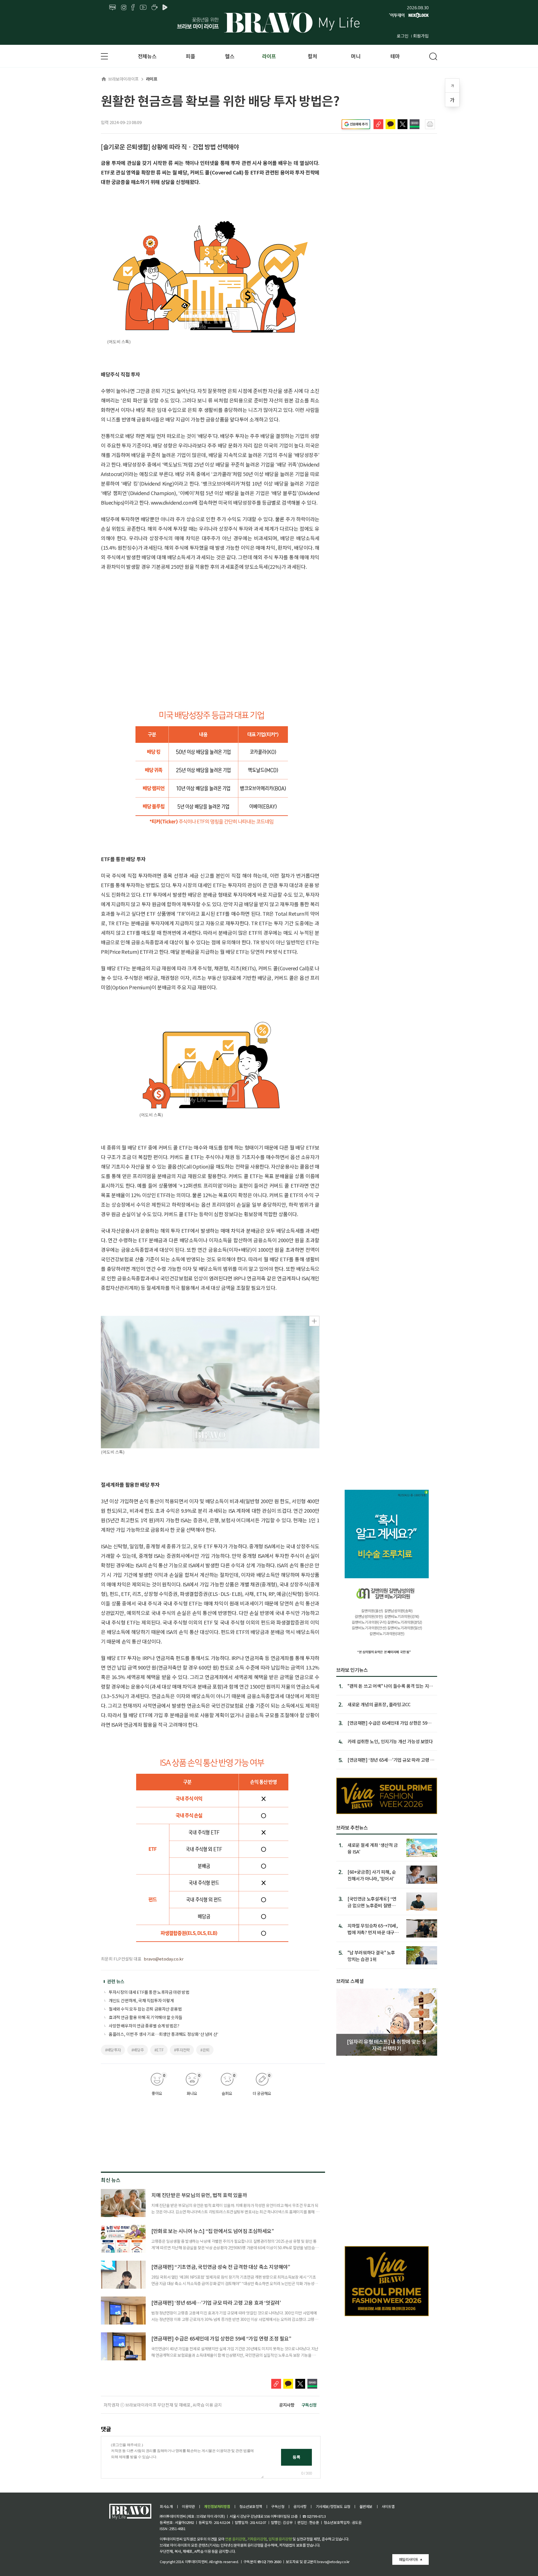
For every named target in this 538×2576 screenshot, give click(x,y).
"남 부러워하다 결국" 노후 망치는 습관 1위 (371, 1956)
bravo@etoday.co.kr (164, 1959)
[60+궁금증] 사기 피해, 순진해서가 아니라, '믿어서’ (372, 1875)
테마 (395, 56)
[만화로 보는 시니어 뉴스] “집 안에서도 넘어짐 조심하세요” (213, 2231)
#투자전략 (182, 2050)
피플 (190, 56)
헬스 (230, 56)
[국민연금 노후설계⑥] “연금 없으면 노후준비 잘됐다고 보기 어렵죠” (372, 1902)
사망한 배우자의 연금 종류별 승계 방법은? (144, 2026)
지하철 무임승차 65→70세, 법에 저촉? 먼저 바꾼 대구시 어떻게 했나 (373, 1929)
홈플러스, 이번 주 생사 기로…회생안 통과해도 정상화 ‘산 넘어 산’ (164, 2034)
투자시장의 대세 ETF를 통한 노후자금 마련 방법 (149, 1992)
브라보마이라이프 (123, 79)
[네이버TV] (166, 8)
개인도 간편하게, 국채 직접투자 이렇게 (141, 2000)
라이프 (269, 56)
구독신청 (309, 2405)
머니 (356, 56)
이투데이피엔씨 (196, 2562)
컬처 (312, 56)
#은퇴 (205, 2050)
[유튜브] (143, 8)
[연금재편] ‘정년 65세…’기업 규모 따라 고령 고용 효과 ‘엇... (391, 1760)
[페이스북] (133, 8)
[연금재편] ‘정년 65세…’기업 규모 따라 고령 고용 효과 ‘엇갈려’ (216, 2302)
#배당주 (138, 2050)
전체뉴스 (147, 56)
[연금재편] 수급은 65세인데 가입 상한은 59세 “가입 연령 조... (389, 1723)
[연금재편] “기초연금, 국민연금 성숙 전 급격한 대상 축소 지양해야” (221, 2267)
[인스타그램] (124, 8)
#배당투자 (113, 2050)
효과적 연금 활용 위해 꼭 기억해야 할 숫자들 (146, 2017)
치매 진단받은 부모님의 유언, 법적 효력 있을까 (199, 2195)
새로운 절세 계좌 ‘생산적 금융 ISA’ (373, 1848)
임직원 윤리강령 (280, 2539)
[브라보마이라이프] (269, 23)
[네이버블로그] (113, 8)
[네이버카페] (155, 8)
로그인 (403, 36)
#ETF (159, 2050)
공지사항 (287, 2405)
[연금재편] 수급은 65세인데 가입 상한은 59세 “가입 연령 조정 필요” (221, 2338)
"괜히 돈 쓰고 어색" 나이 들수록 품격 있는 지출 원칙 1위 (390, 1686)
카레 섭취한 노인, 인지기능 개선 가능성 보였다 (390, 1741)
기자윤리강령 (257, 2539)
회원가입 (421, 36)
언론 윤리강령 (235, 2539)
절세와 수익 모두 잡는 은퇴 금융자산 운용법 (145, 2009)
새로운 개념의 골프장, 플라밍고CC (379, 1704)
